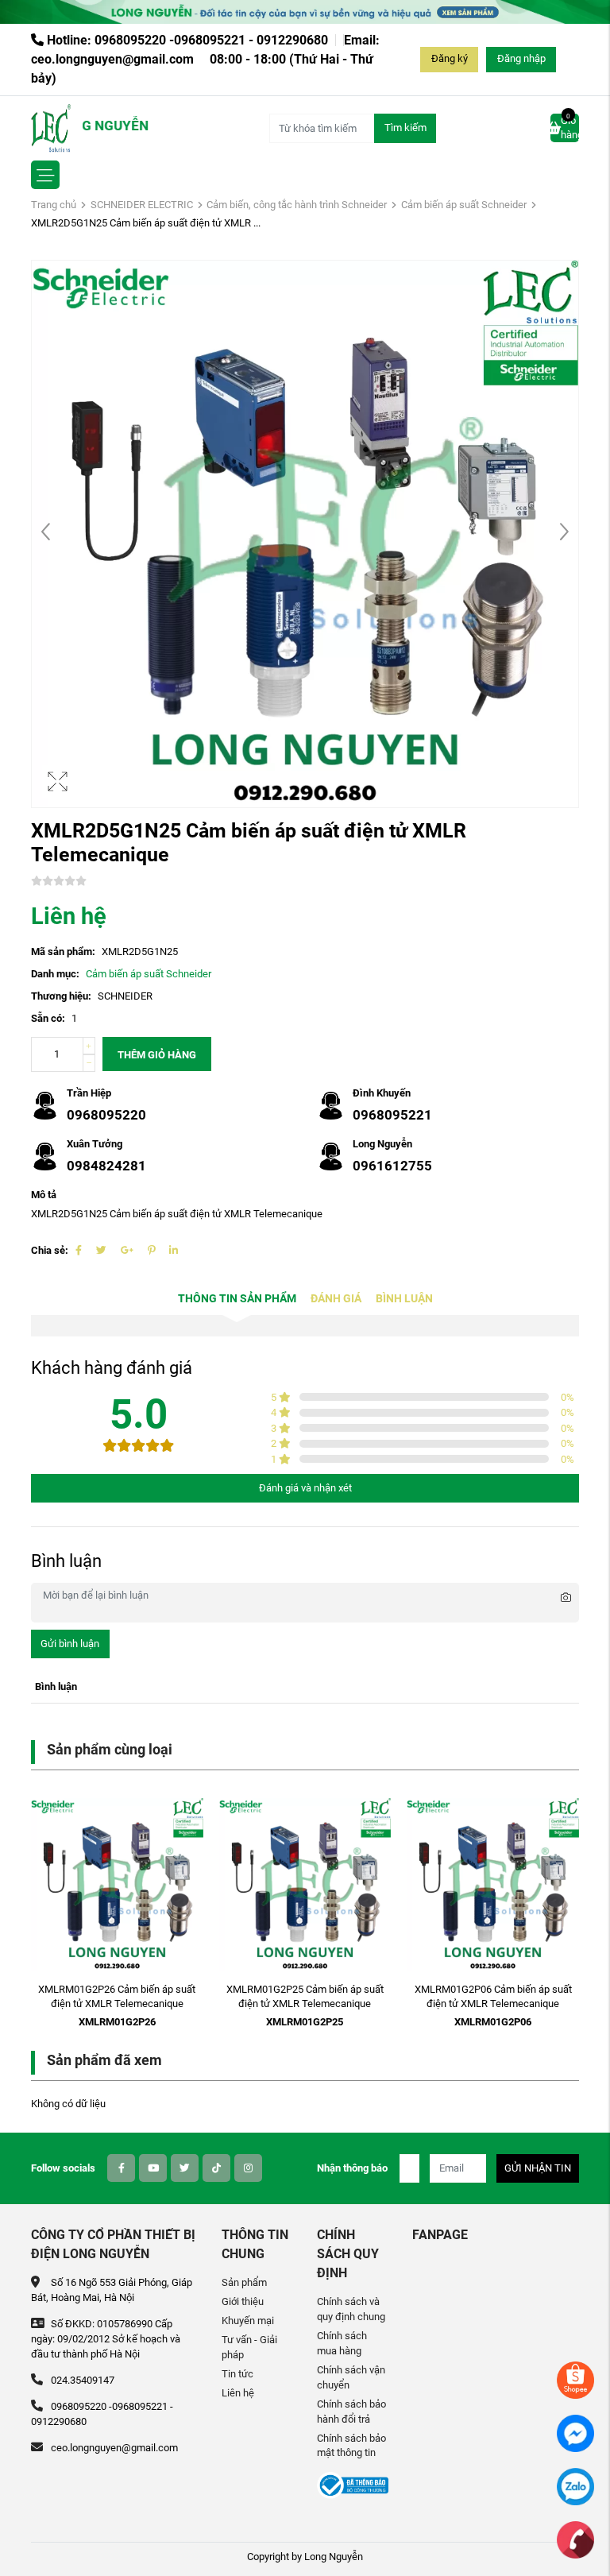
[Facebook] (79, 1250)
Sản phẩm (244, 2282)
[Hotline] (575, 2539)
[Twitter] (101, 1250)
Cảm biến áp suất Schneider (464, 205)
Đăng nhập (521, 58)
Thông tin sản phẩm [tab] (237, 1299)
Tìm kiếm (405, 128)
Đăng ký (450, 58)
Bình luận (404, 1299)
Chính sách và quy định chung (351, 2309)
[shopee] (575, 2379)
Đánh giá (336, 1299)
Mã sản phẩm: (63, 951)
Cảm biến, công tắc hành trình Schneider (297, 205)
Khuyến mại (248, 2321)
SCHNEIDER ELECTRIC (142, 205)
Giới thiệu (243, 2301)
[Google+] (127, 1250)
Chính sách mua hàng (342, 2343)
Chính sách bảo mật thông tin (351, 2446)
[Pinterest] (151, 1250)
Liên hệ (238, 2393)
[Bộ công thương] (353, 2485)
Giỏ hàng (570, 127)
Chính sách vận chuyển (351, 2377)
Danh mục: (55, 974)
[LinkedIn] (174, 1250)
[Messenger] (575, 2433)
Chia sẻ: (50, 1250)
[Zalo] (575, 2486)
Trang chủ (54, 205)
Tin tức (237, 2374)
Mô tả (44, 1195)
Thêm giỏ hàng (157, 1055)
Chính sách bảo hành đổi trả (351, 2412)
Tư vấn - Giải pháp (249, 2347)
